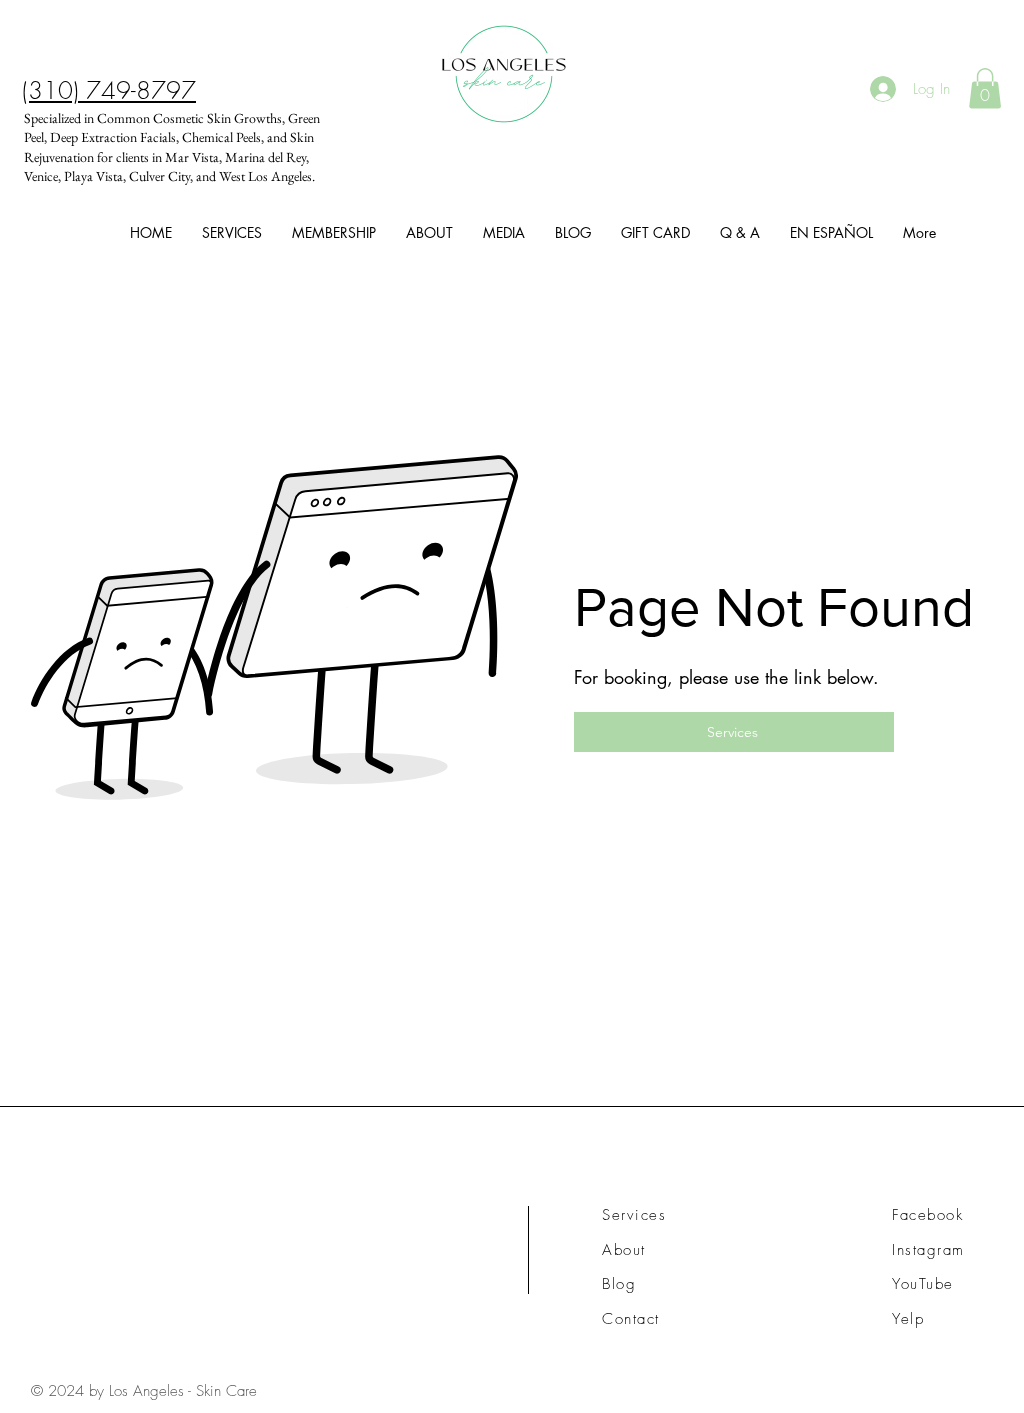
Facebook (927, 1215)
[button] (985, 88)
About (624, 1250)
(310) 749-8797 (109, 90)
